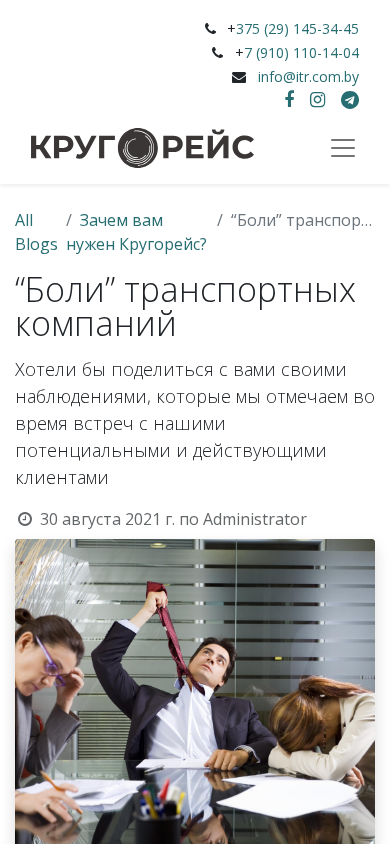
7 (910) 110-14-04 (301, 52)
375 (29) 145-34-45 (297, 28)
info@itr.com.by (308, 76)
